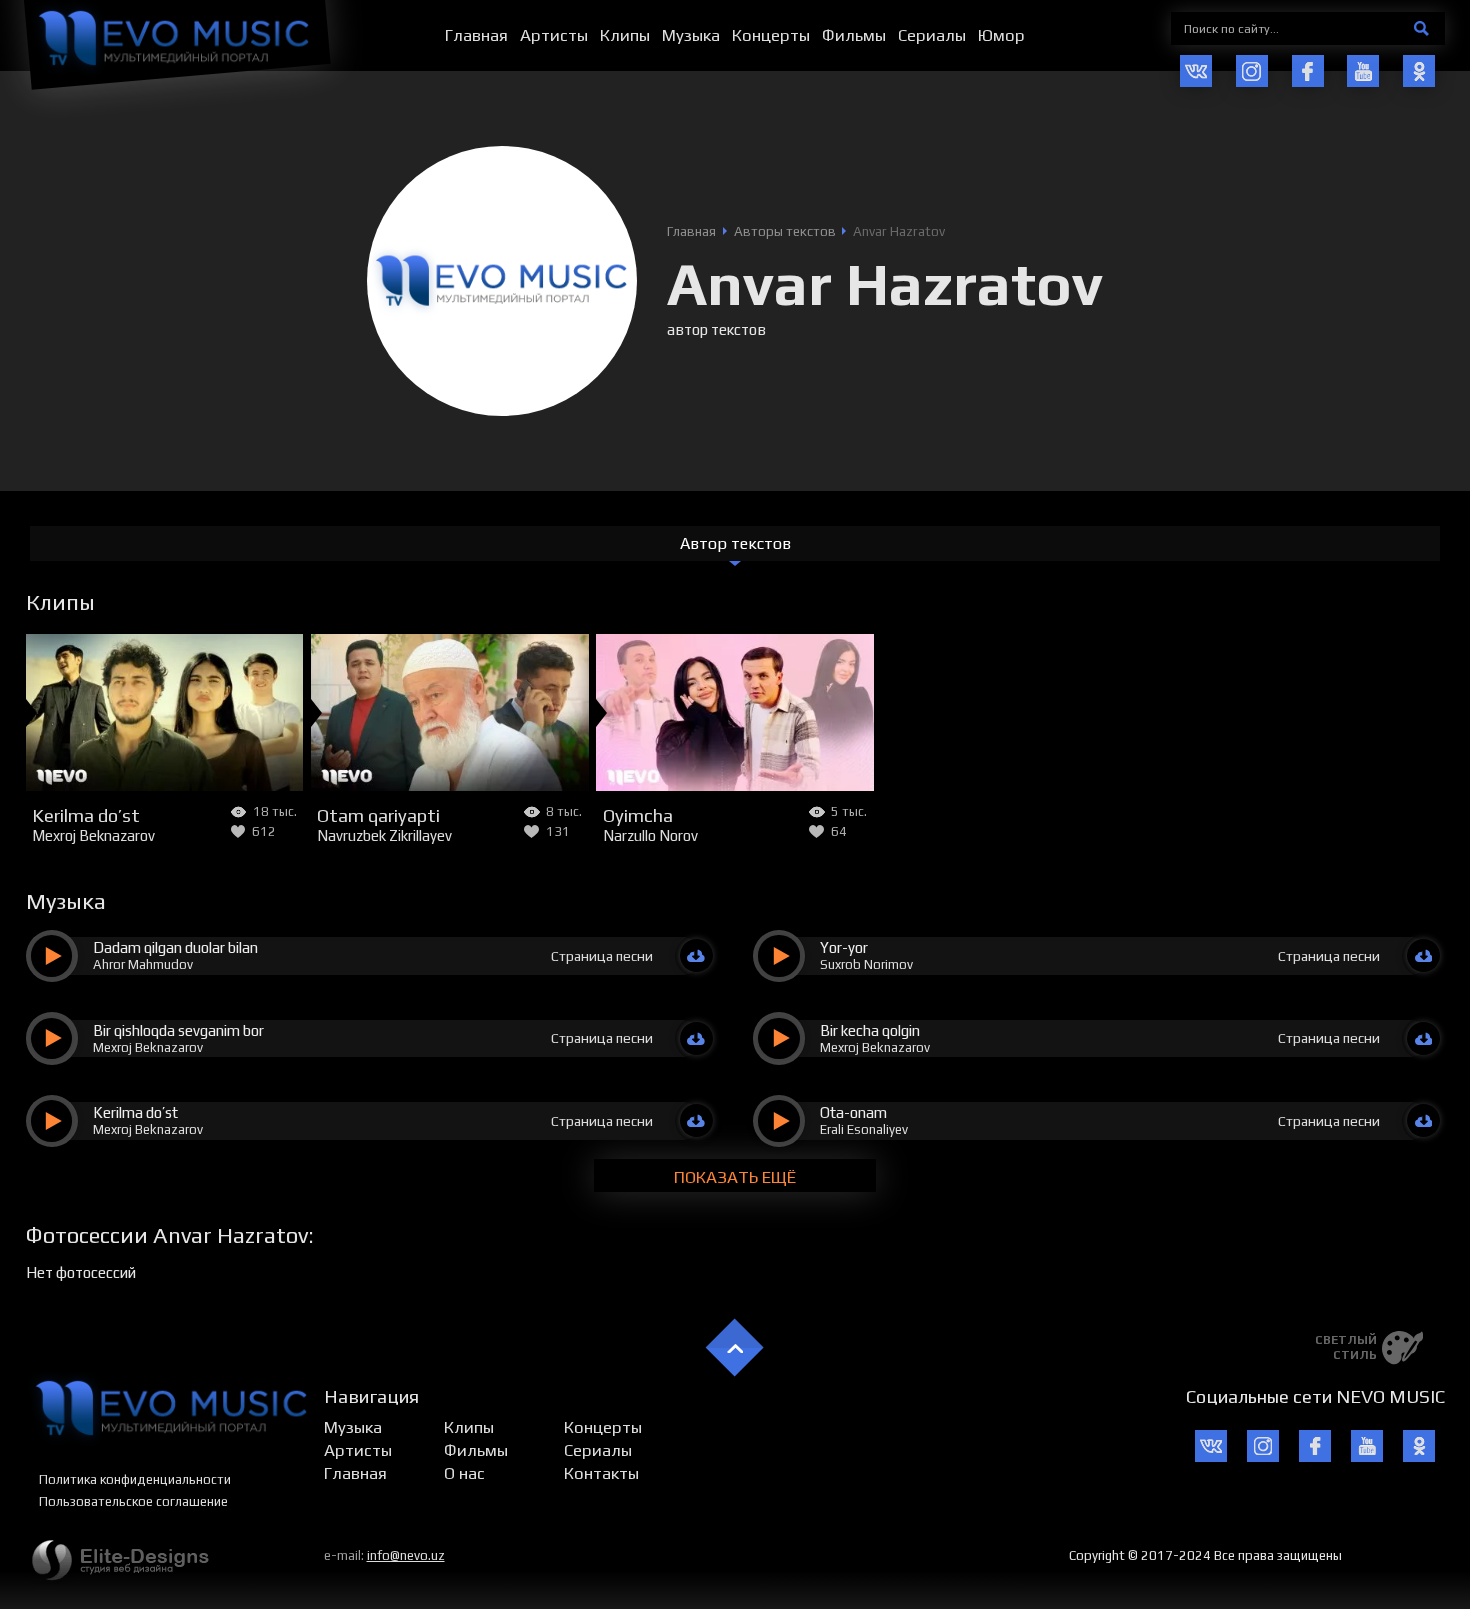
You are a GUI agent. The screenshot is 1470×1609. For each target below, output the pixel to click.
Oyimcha (638, 815)
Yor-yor (844, 947)
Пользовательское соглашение (133, 1501)
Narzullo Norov (650, 835)
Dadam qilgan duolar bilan (175, 947)
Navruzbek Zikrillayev (384, 835)
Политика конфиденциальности (135, 1479)
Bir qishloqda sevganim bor (178, 1030)
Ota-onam (853, 1112)
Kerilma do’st (86, 815)
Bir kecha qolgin (870, 1030)
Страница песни (602, 956)
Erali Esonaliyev (864, 1129)
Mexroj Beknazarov (93, 835)
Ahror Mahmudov (143, 964)
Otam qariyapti (378, 815)
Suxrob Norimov (866, 964)
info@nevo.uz (406, 1555)
